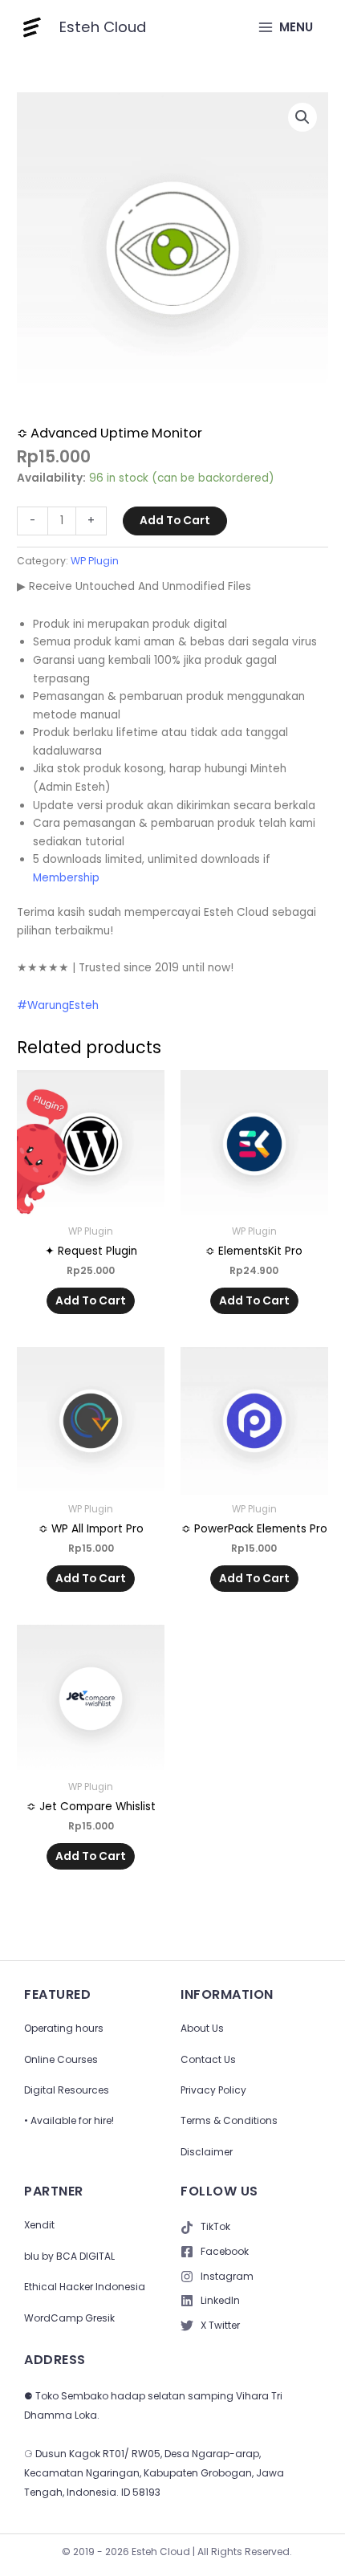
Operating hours (64, 2028)
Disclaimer (207, 2152)
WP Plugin (95, 561)
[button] (302, 117)
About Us (202, 2028)
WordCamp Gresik (69, 2318)
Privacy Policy (213, 2090)
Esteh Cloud (103, 27)
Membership (66, 878)
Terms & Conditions (229, 2120)
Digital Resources (67, 2090)
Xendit (39, 2225)
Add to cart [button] (91, 1301)
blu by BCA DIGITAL (69, 2256)
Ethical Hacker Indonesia (85, 2287)
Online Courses (61, 2059)
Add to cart (175, 521)
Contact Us (208, 2059)
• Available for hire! (69, 2120)
